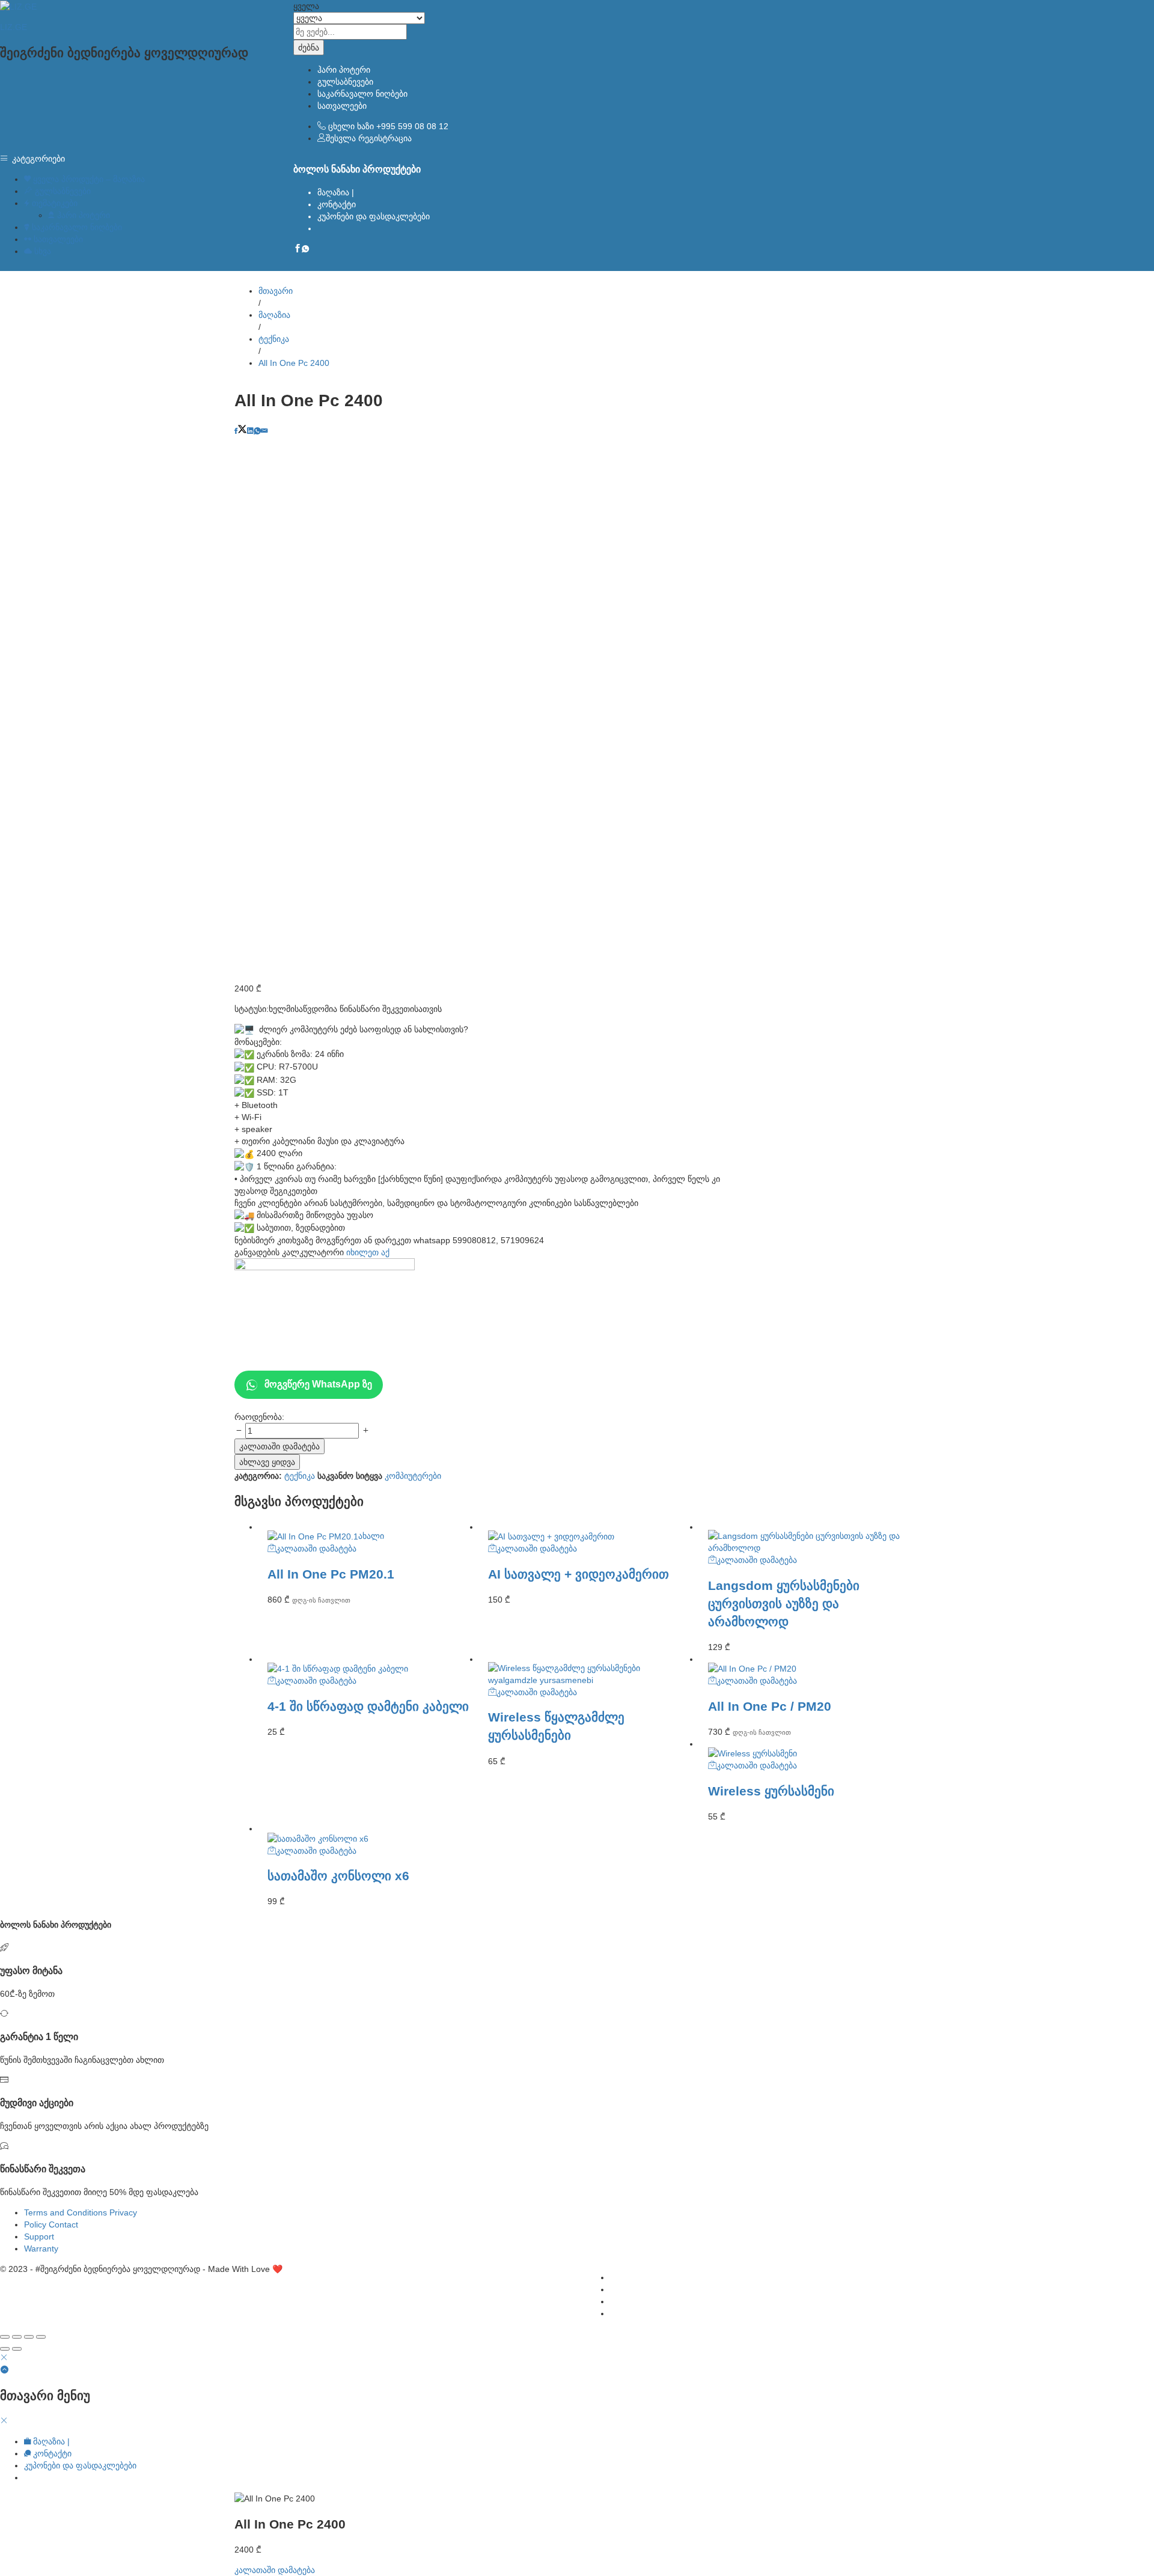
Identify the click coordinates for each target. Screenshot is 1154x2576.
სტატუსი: (252, 1009)
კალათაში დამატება (279, 1446)
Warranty (41, 2249)
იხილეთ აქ (368, 1252)
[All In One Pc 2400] (236, 431)
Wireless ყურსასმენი (771, 1791)
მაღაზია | (336, 192)
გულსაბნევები (345, 82)
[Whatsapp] (305, 249)
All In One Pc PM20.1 (331, 1574)
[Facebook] (298, 249)
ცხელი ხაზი (351, 126)
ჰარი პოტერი (344, 70)
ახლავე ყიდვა (267, 1462)
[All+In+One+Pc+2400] (242, 431)
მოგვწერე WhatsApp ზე (318, 1384)
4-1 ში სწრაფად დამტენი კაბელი (368, 1706)
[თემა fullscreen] (29, 2337)
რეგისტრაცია (385, 138)
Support (39, 2236)
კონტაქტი (337, 204)
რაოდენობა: (259, 1417)
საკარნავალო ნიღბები (362, 94)
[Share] (17, 2337)
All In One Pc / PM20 (770, 1706)
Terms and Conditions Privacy (81, 2212)
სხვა (41, 251)
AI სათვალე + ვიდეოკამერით (579, 1574)
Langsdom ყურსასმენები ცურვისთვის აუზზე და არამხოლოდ (784, 1603)
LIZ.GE (14, 27)
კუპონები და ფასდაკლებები (374, 216)
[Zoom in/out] (41, 2337)
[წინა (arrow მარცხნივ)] (5, 2349)
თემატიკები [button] (53, 203)
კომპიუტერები (413, 1476)
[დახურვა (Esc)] (5, 2337)
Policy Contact (51, 2224)
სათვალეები (342, 106)
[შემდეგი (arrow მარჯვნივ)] (17, 2349)
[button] (312, 1548)
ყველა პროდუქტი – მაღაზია (88, 179)
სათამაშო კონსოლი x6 (338, 1876)
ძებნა (309, 47)
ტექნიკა (300, 1476)
